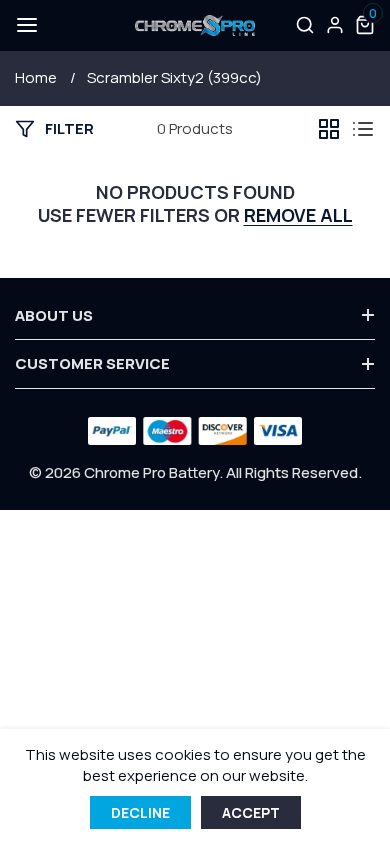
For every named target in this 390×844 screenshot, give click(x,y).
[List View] (363, 129)
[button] (25, 25)
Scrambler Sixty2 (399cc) (174, 77)
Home (36, 77)
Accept (251, 812)
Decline (140, 812)
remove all (298, 215)
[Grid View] (329, 129)
